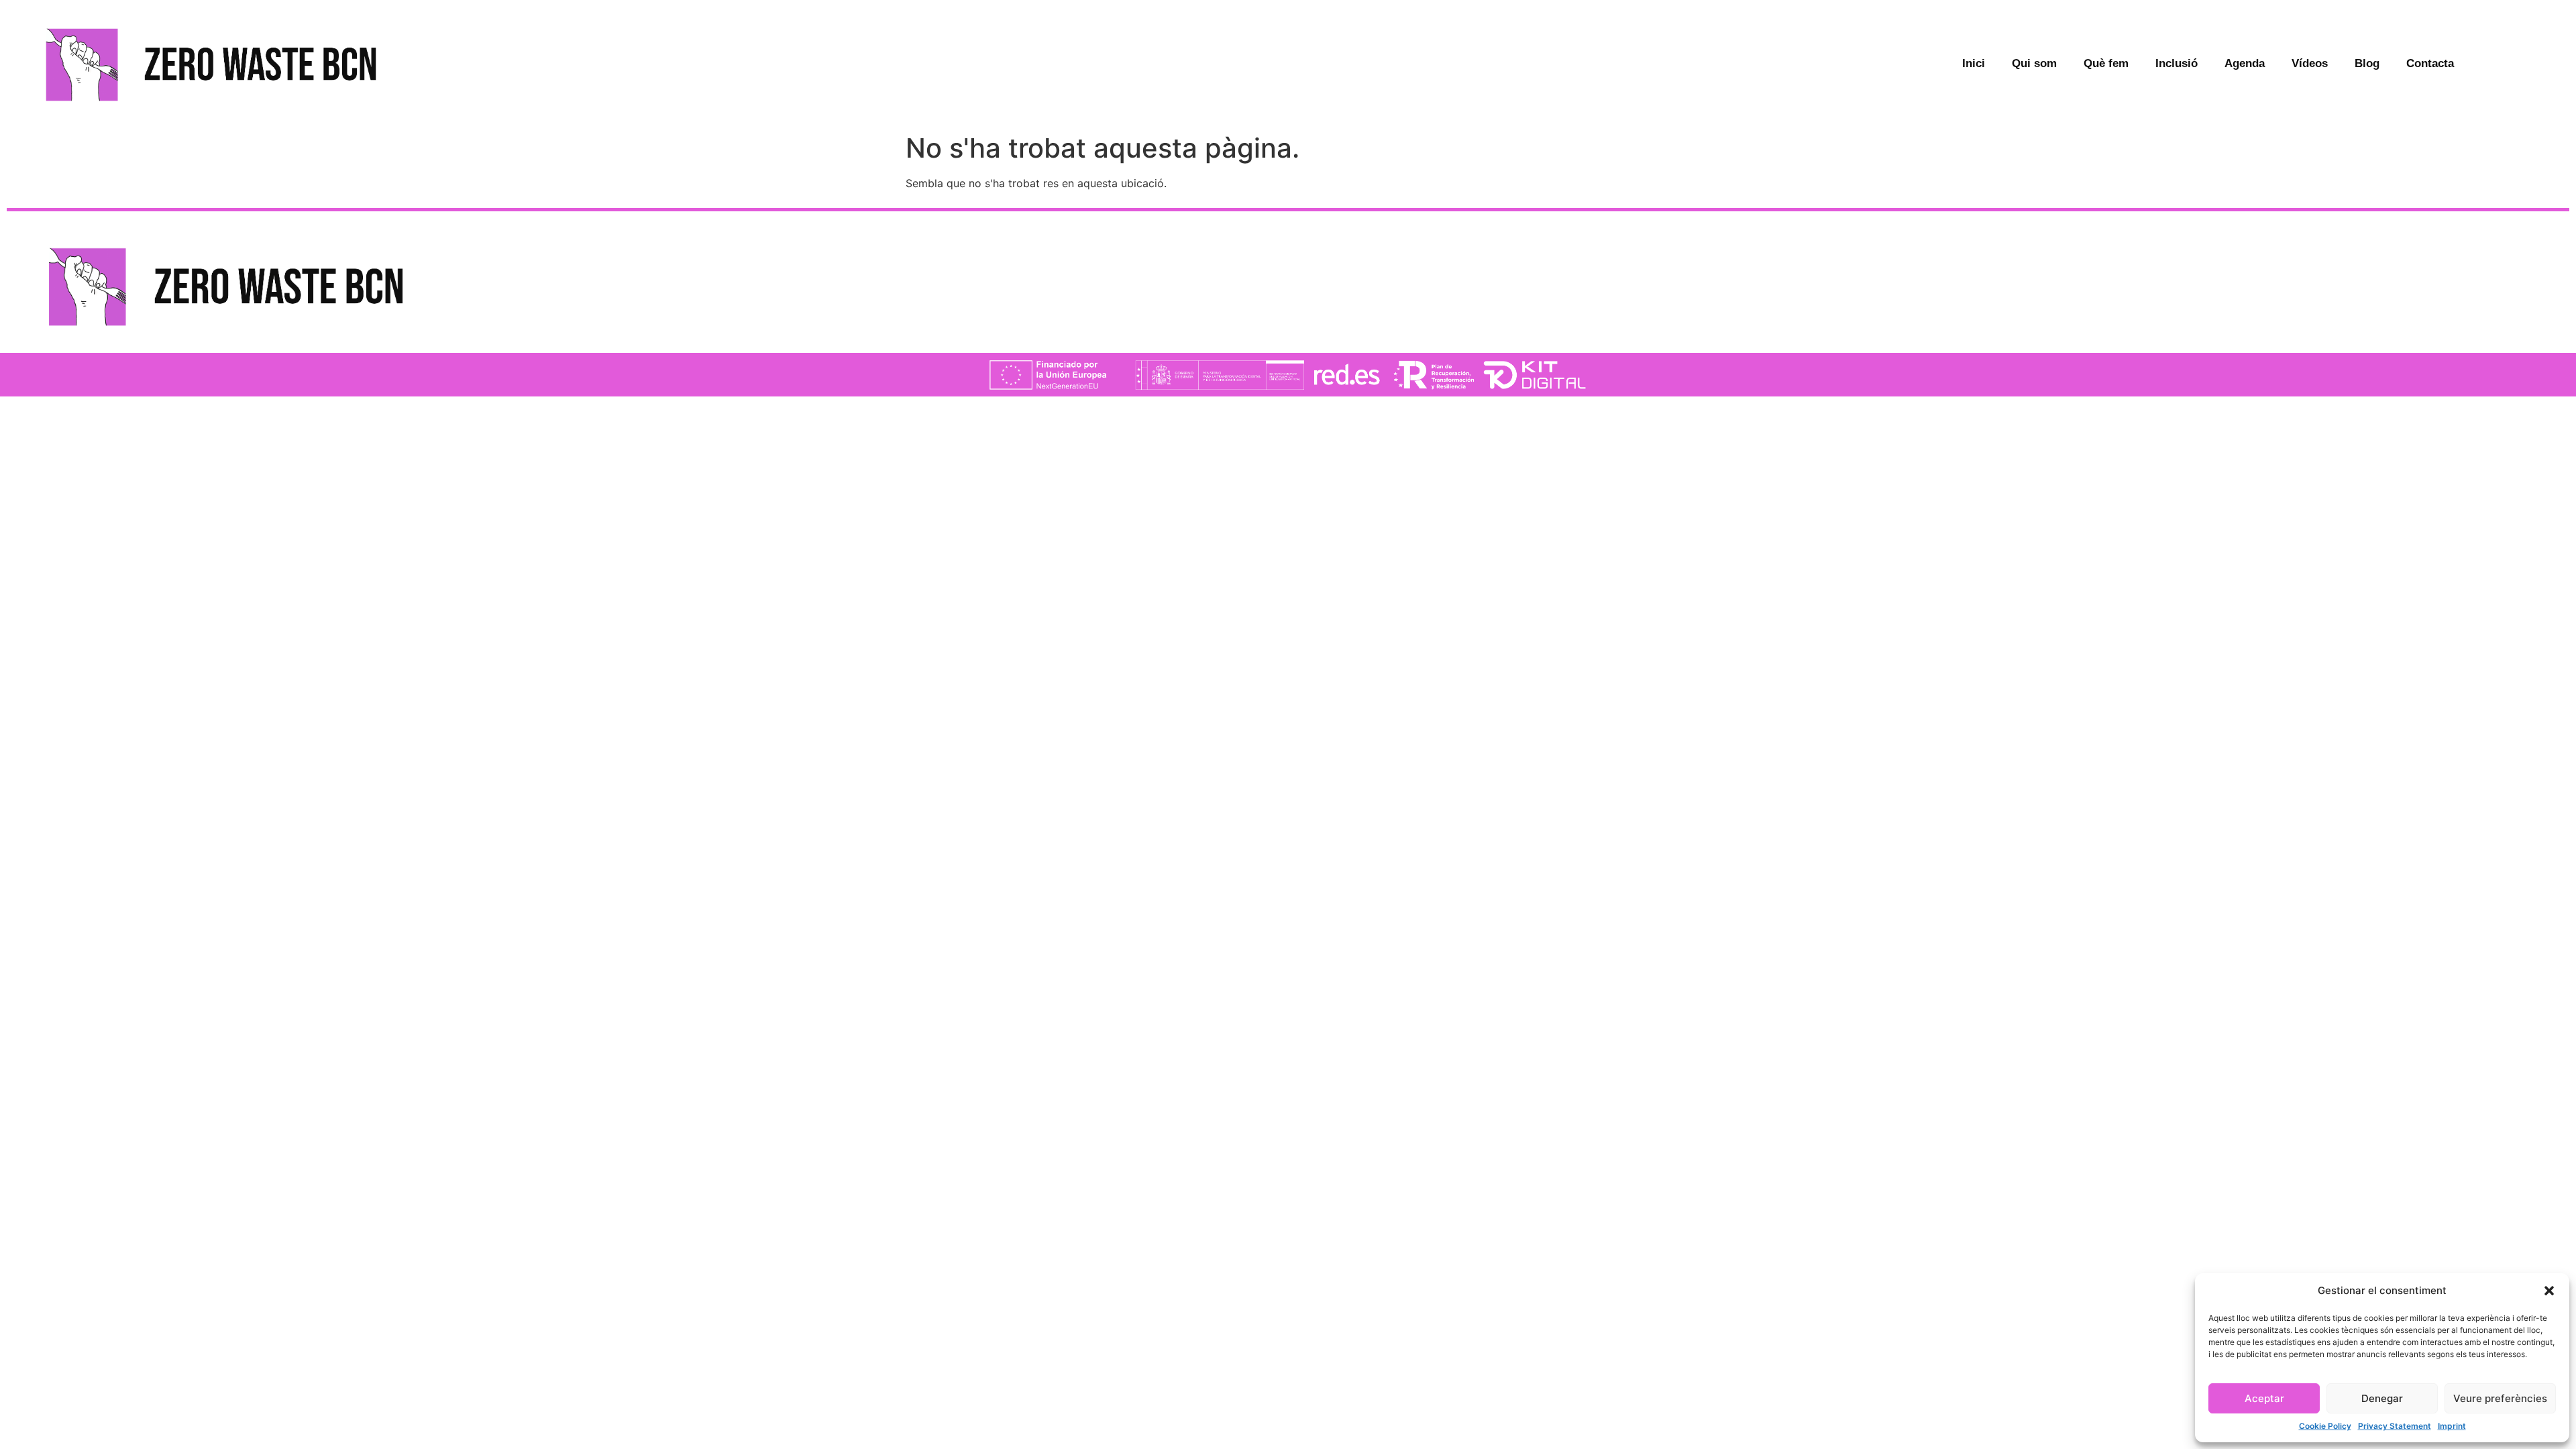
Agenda (2245, 63)
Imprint (2452, 1426)
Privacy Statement (2395, 1426)
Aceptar (2264, 1398)
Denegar (2382, 1398)
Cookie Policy (2325, 1426)
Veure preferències (2500, 1398)
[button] (2549, 1291)
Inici (1974, 63)
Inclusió (2177, 63)
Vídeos (2310, 63)
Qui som (2034, 63)
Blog (2367, 63)
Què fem (2106, 63)
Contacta (2430, 63)
